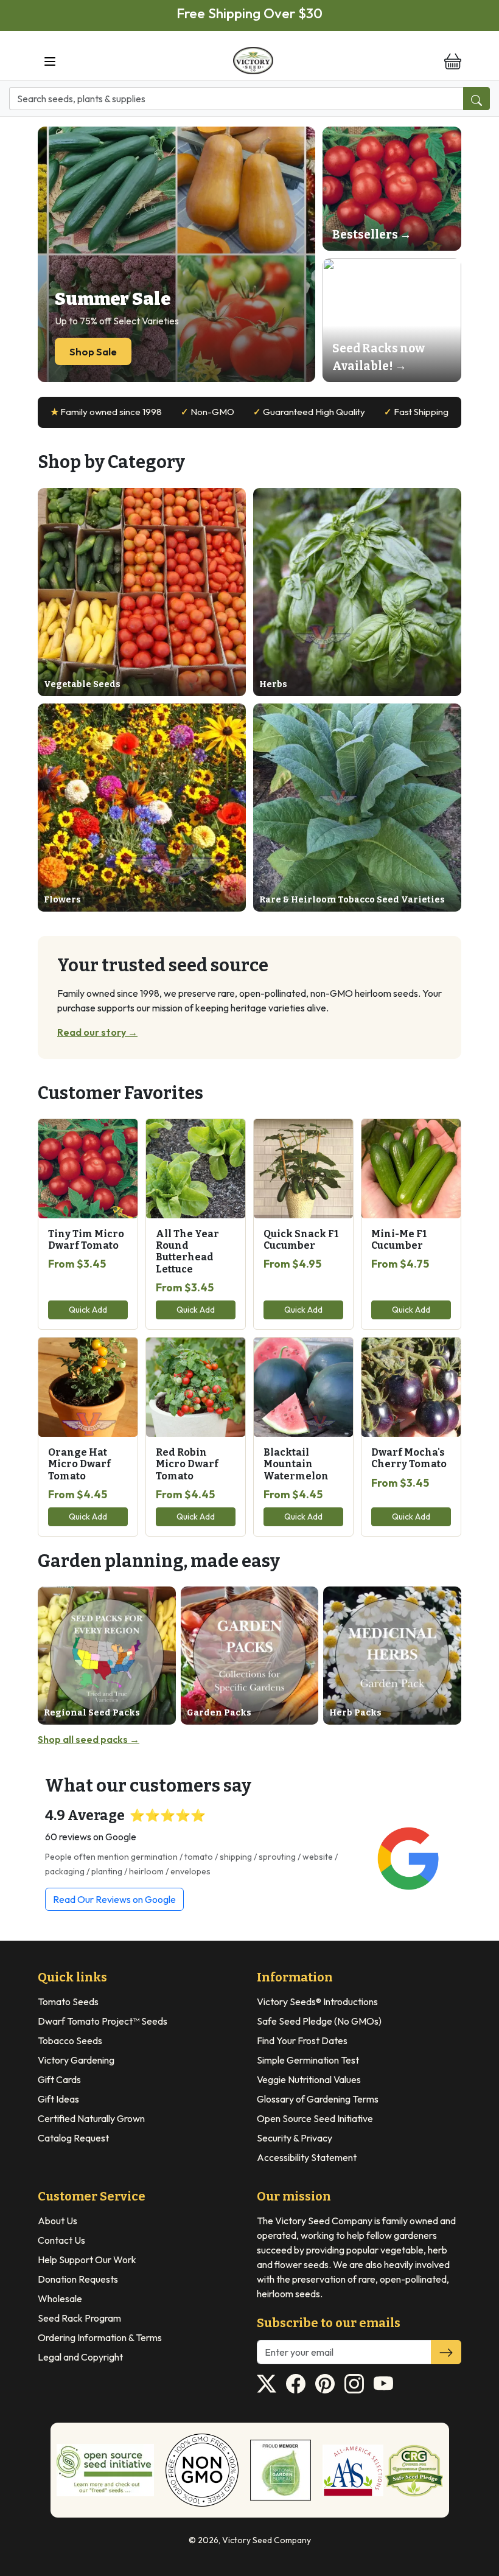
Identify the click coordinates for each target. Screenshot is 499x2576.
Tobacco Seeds (70, 2040)
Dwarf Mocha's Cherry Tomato (409, 1458)
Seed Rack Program (79, 2318)
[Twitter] (267, 2384)
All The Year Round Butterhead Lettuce (187, 1251)
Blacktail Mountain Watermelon (296, 1464)
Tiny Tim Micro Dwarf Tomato (86, 1240)
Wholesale (60, 2299)
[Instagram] (354, 2384)
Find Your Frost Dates (302, 2040)
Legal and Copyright (80, 2357)
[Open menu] (50, 61)
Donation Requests (78, 2279)
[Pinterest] (325, 2384)
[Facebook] (296, 2384)
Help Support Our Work (87, 2260)
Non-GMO (208, 412)
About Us (58, 2221)
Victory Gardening (76, 2060)
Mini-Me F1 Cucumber (399, 1240)
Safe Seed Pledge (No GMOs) (319, 2021)
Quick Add (88, 1310)
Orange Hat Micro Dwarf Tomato (79, 1464)
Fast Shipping (416, 412)
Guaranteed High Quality (309, 412)
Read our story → (97, 1032)
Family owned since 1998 (106, 412)
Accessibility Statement (307, 2157)
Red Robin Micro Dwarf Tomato (187, 1464)
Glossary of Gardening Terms (318, 2099)
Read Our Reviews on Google (114, 1899)
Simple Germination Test (308, 2060)
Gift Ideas (58, 2099)
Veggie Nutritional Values (309, 2079)
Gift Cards (59, 2079)
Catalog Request (73, 2138)
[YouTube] (383, 2384)
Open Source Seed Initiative (315, 2118)
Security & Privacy (295, 2138)
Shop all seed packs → (89, 1739)
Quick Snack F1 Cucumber (301, 1240)
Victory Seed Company (267, 2540)
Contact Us (61, 2240)
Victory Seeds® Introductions (317, 2002)
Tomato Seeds (68, 2002)
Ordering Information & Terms (100, 2337)
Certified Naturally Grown (91, 2118)
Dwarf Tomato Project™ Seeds (103, 2021)
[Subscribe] (446, 2352)
